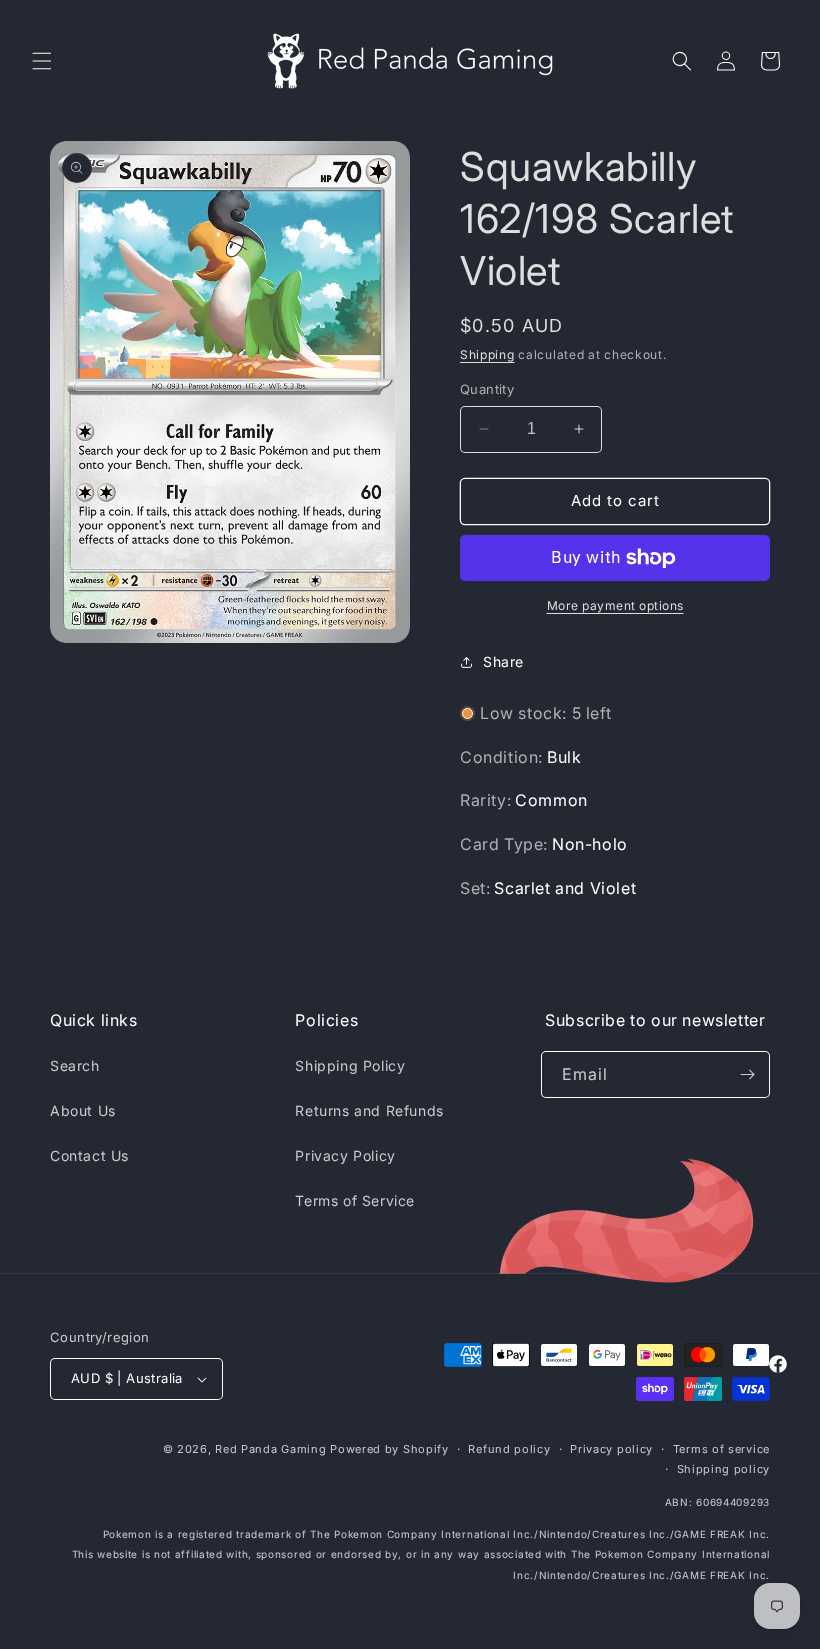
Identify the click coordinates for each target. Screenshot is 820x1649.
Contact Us (89, 1155)
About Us (83, 1110)
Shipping (487, 354)
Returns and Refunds (369, 1110)
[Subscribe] (747, 1074)
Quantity (487, 389)
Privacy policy (611, 1449)
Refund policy (509, 1449)
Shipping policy (724, 1469)
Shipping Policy (350, 1065)
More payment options (615, 605)
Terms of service (721, 1449)
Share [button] (503, 661)
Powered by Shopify (389, 1449)
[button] (42, 61)
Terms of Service (355, 1200)
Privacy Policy (345, 1155)
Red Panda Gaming (270, 1449)
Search (75, 1065)
